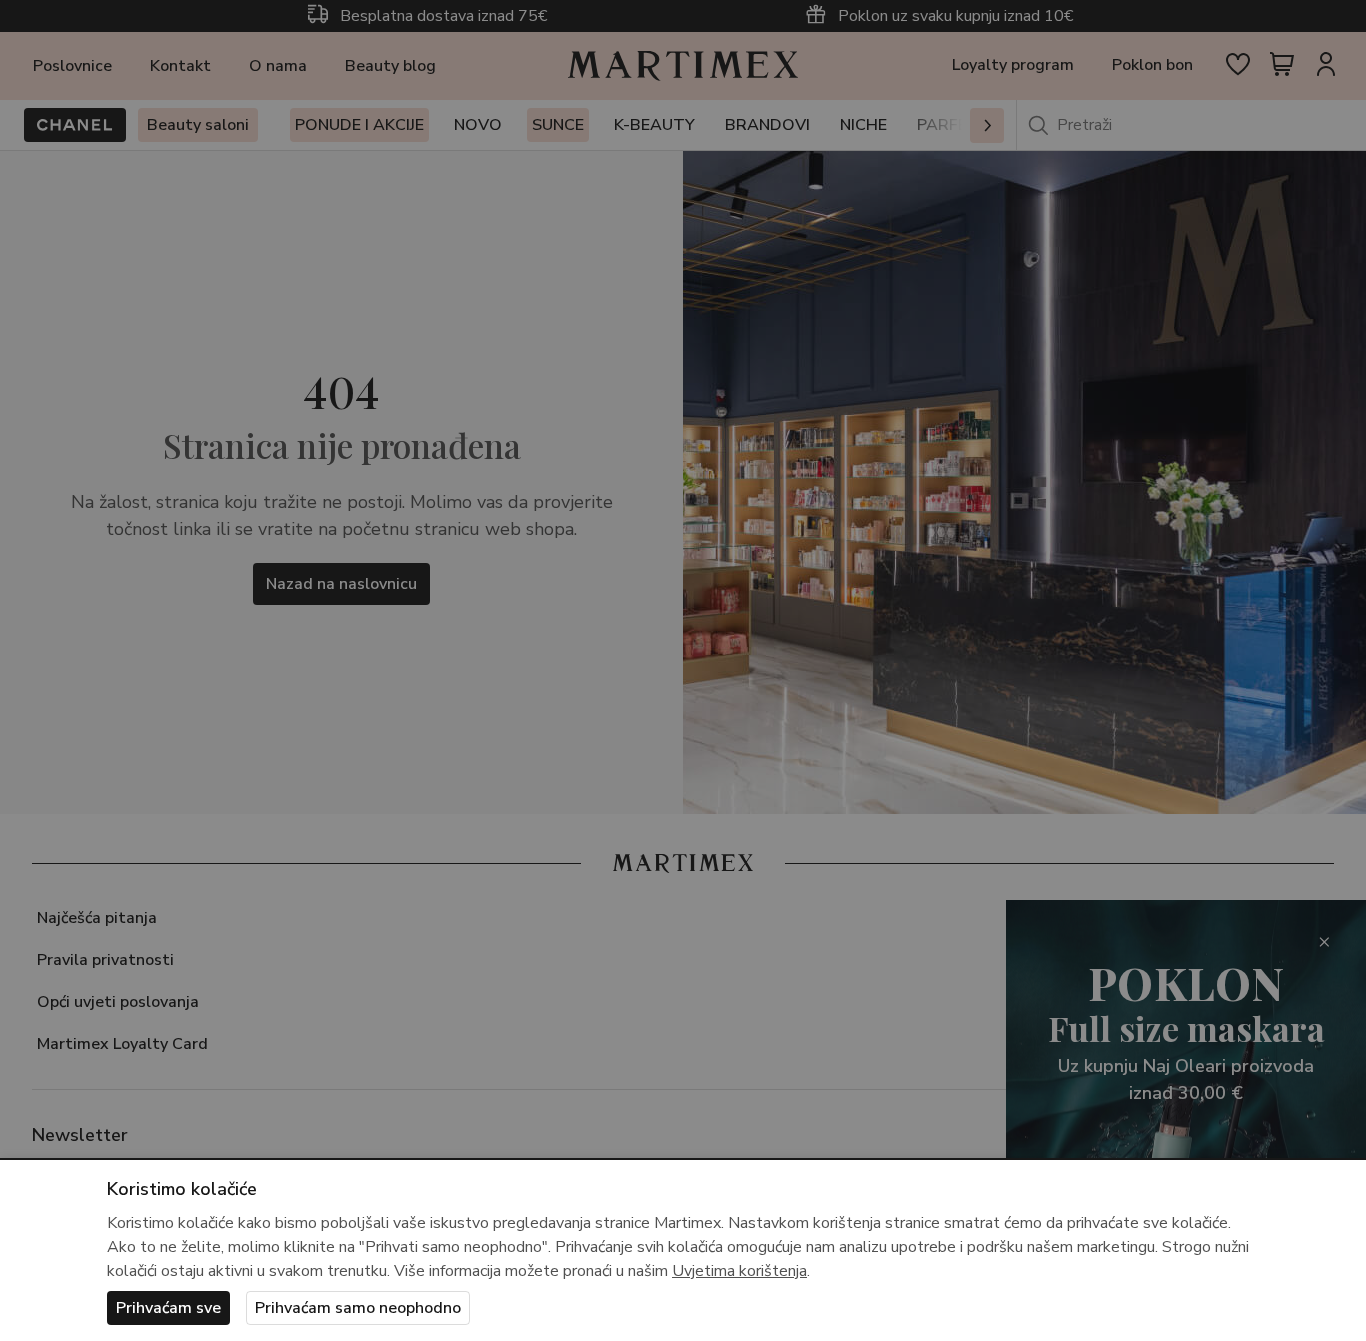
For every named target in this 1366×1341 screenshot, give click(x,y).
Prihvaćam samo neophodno (358, 1308)
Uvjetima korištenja (739, 1271)
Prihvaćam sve (168, 1308)
